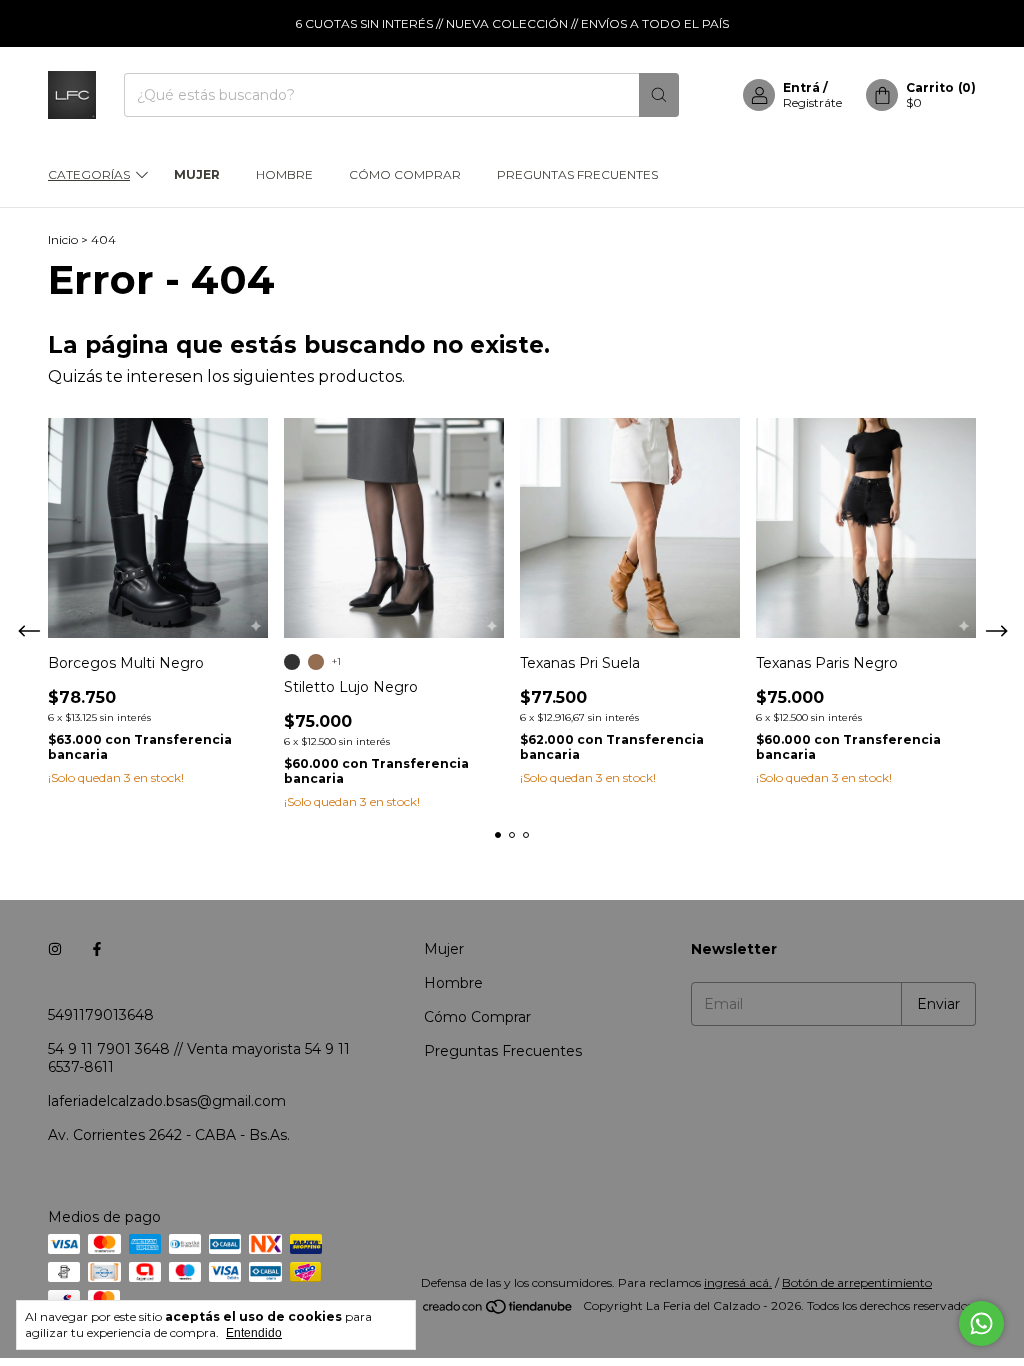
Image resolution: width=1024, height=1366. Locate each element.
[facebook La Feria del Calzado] (97, 949)
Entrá (801, 87)
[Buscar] (659, 95)
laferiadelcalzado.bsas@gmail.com (167, 1101)
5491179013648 (101, 1015)
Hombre (284, 174)
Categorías (89, 174)
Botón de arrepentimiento (857, 1282)
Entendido (254, 1333)
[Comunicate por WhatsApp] (981, 1323)
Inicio (63, 239)
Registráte (812, 102)
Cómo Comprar (405, 174)
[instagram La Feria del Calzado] (55, 949)
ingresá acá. (738, 1282)
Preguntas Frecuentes (577, 174)
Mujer (197, 174)
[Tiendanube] (498, 1310)
